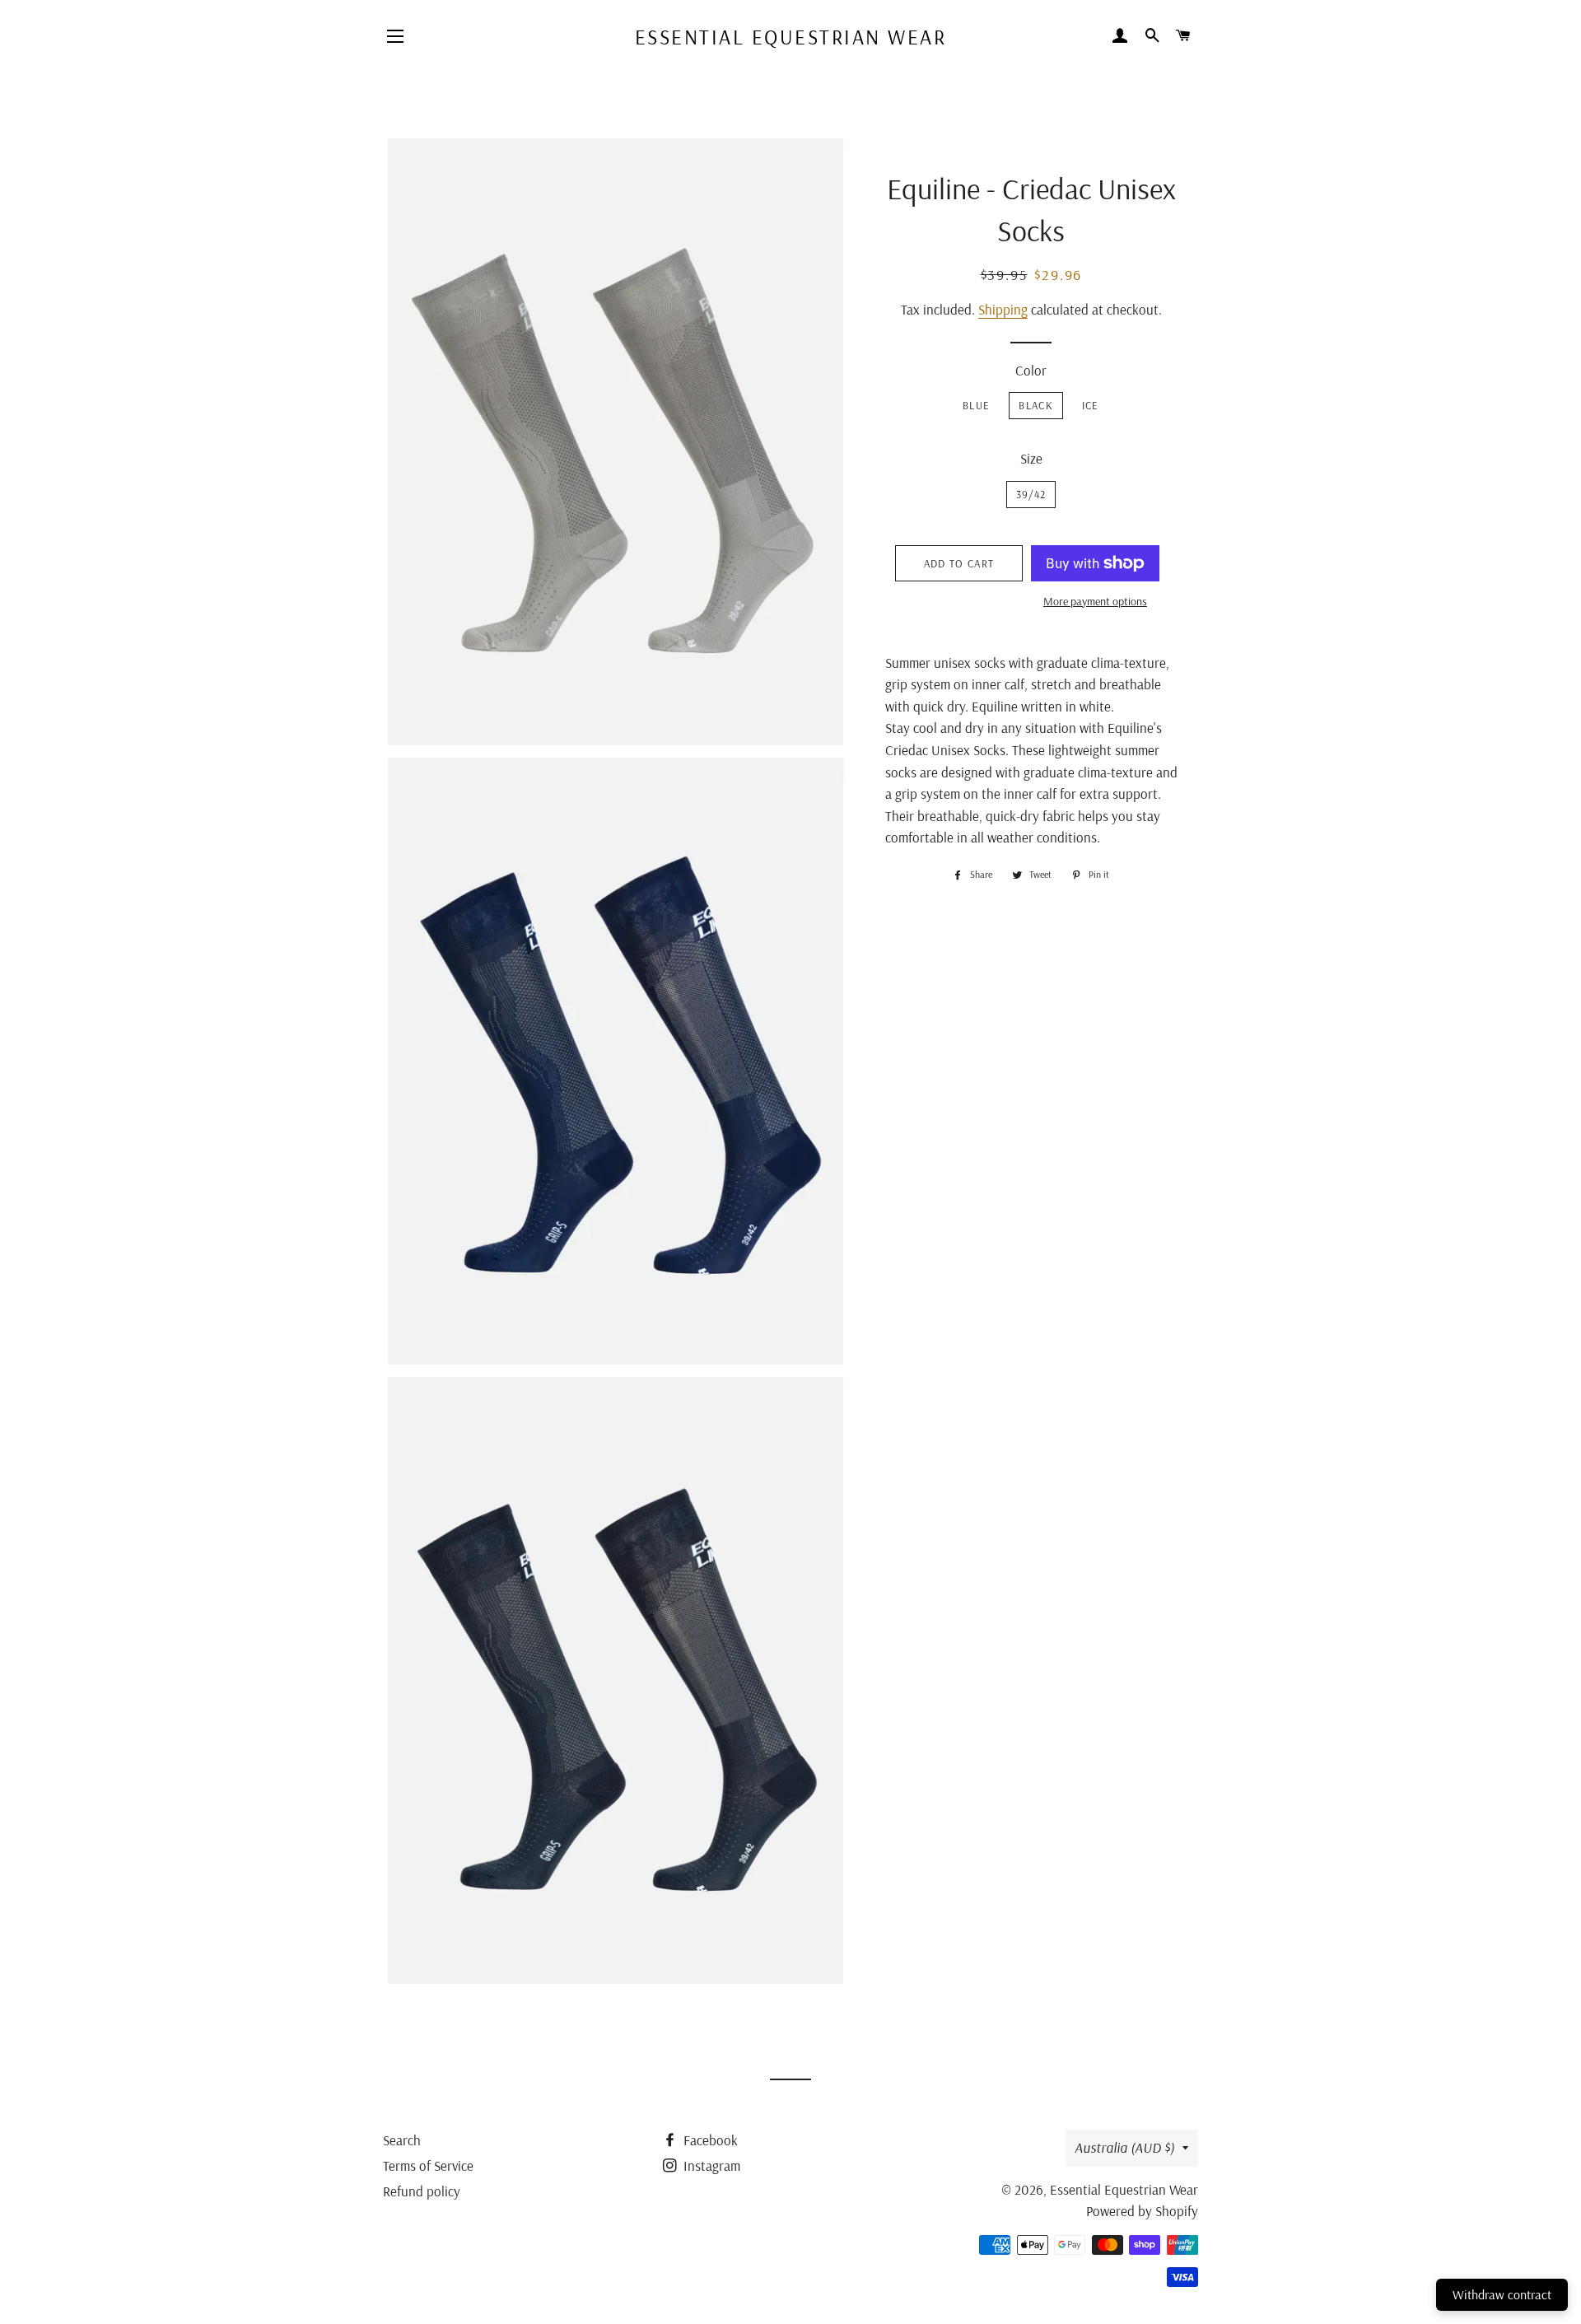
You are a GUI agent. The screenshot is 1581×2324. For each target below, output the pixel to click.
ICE (1091, 405)
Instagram (710, 2165)
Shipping (1003, 309)
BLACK (1036, 405)
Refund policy (422, 2191)
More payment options (1095, 601)
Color (1031, 370)
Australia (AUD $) (1124, 2147)
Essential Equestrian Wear (791, 37)
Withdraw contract (1502, 2294)
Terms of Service (428, 2165)
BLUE (976, 405)
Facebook (709, 2140)
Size (1031, 458)
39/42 (1031, 494)
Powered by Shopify (1142, 2211)
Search (402, 2140)
